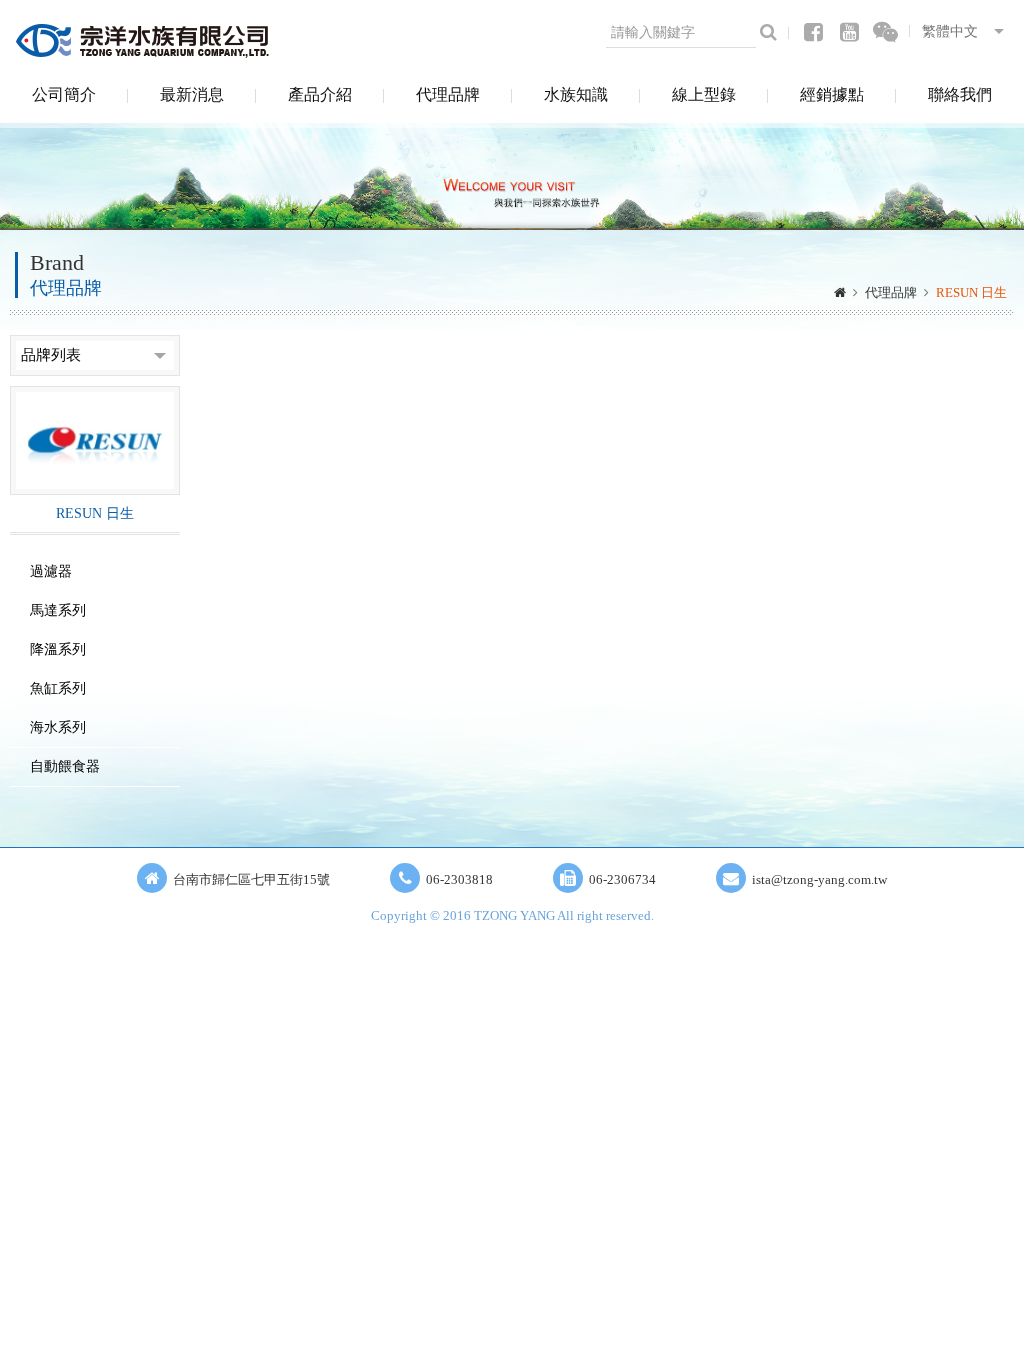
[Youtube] (849, 32)
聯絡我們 (960, 94)
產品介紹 (320, 94)
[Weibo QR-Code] (886, 32)
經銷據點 (832, 94)
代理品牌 (448, 94)
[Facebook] (813, 32)
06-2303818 (459, 879)
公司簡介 (64, 94)
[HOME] (840, 293)
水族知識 (576, 94)
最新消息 (192, 94)
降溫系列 (58, 649)
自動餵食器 (65, 766)
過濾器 (51, 571)
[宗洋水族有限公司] (145, 40)
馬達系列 (58, 610)
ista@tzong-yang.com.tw (819, 879)
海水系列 (58, 727)
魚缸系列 (58, 688)
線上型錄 (704, 94)
